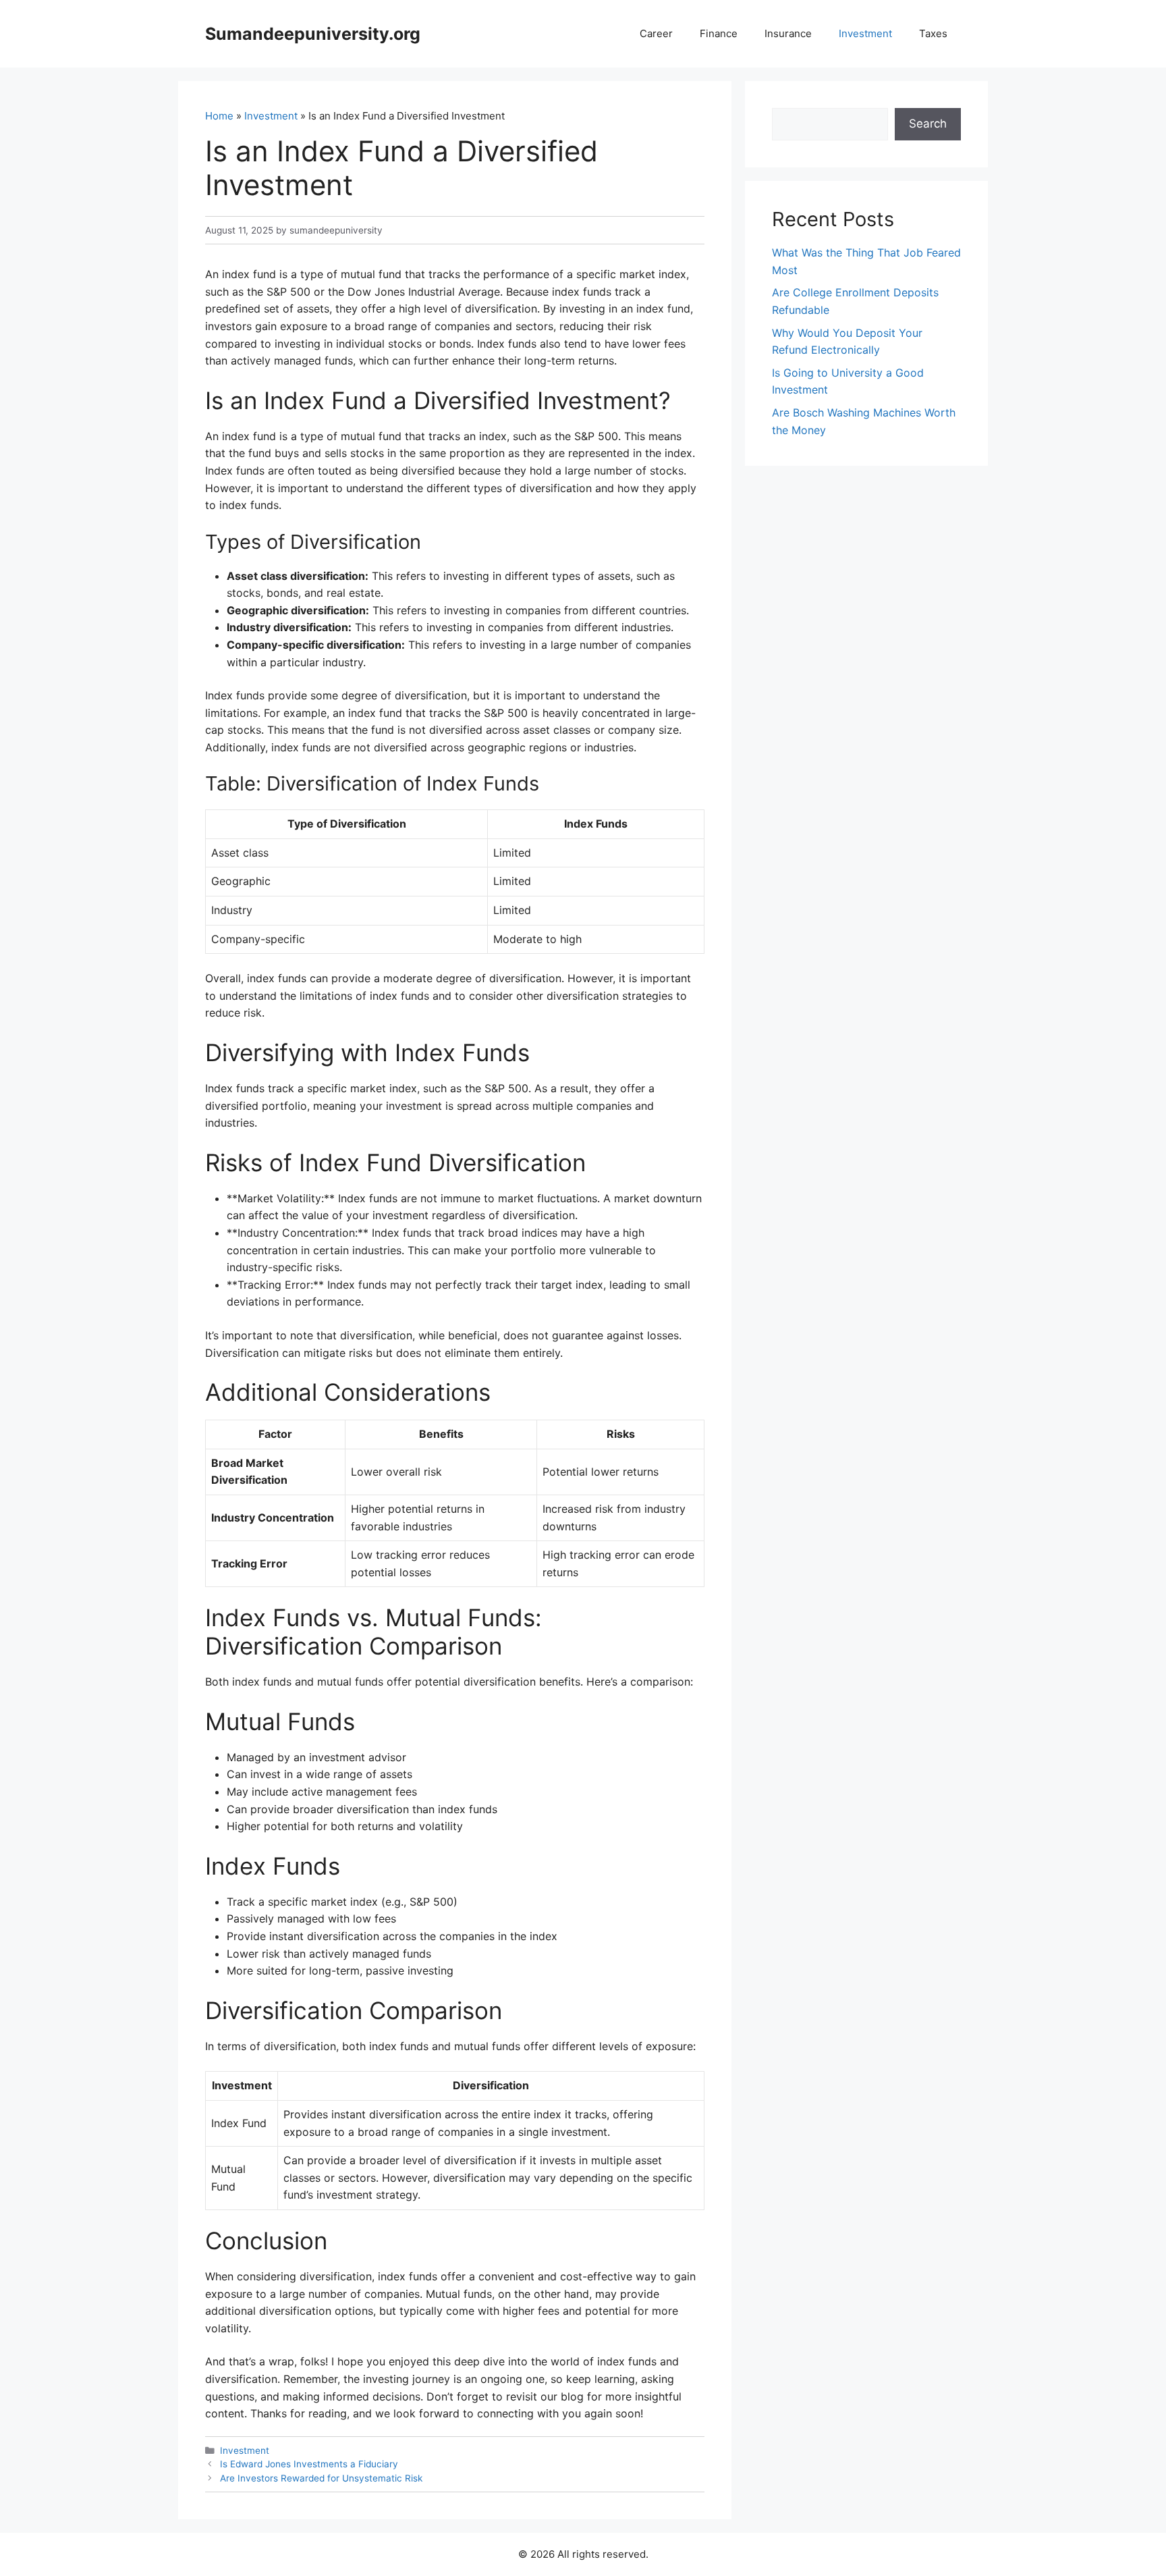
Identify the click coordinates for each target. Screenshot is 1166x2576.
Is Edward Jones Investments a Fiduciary (309, 2464)
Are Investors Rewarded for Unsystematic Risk (321, 2478)
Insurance (788, 33)
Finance (719, 33)
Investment (865, 33)
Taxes (933, 33)
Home (219, 116)
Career (656, 33)
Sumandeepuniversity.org (313, 34)
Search (928, 124)
